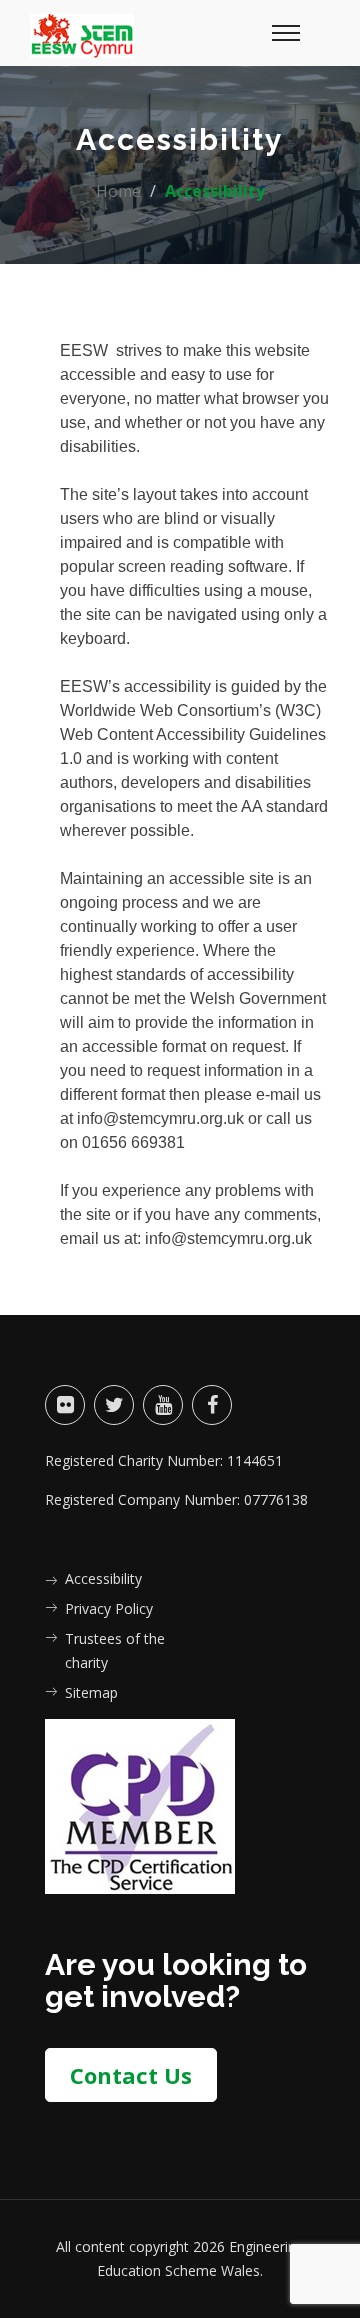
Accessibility (103, 1578)
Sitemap (91, 1692)
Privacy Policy (109, 1608)
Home (118, 191)
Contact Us (131, 2075)
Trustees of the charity (115, 1650)
